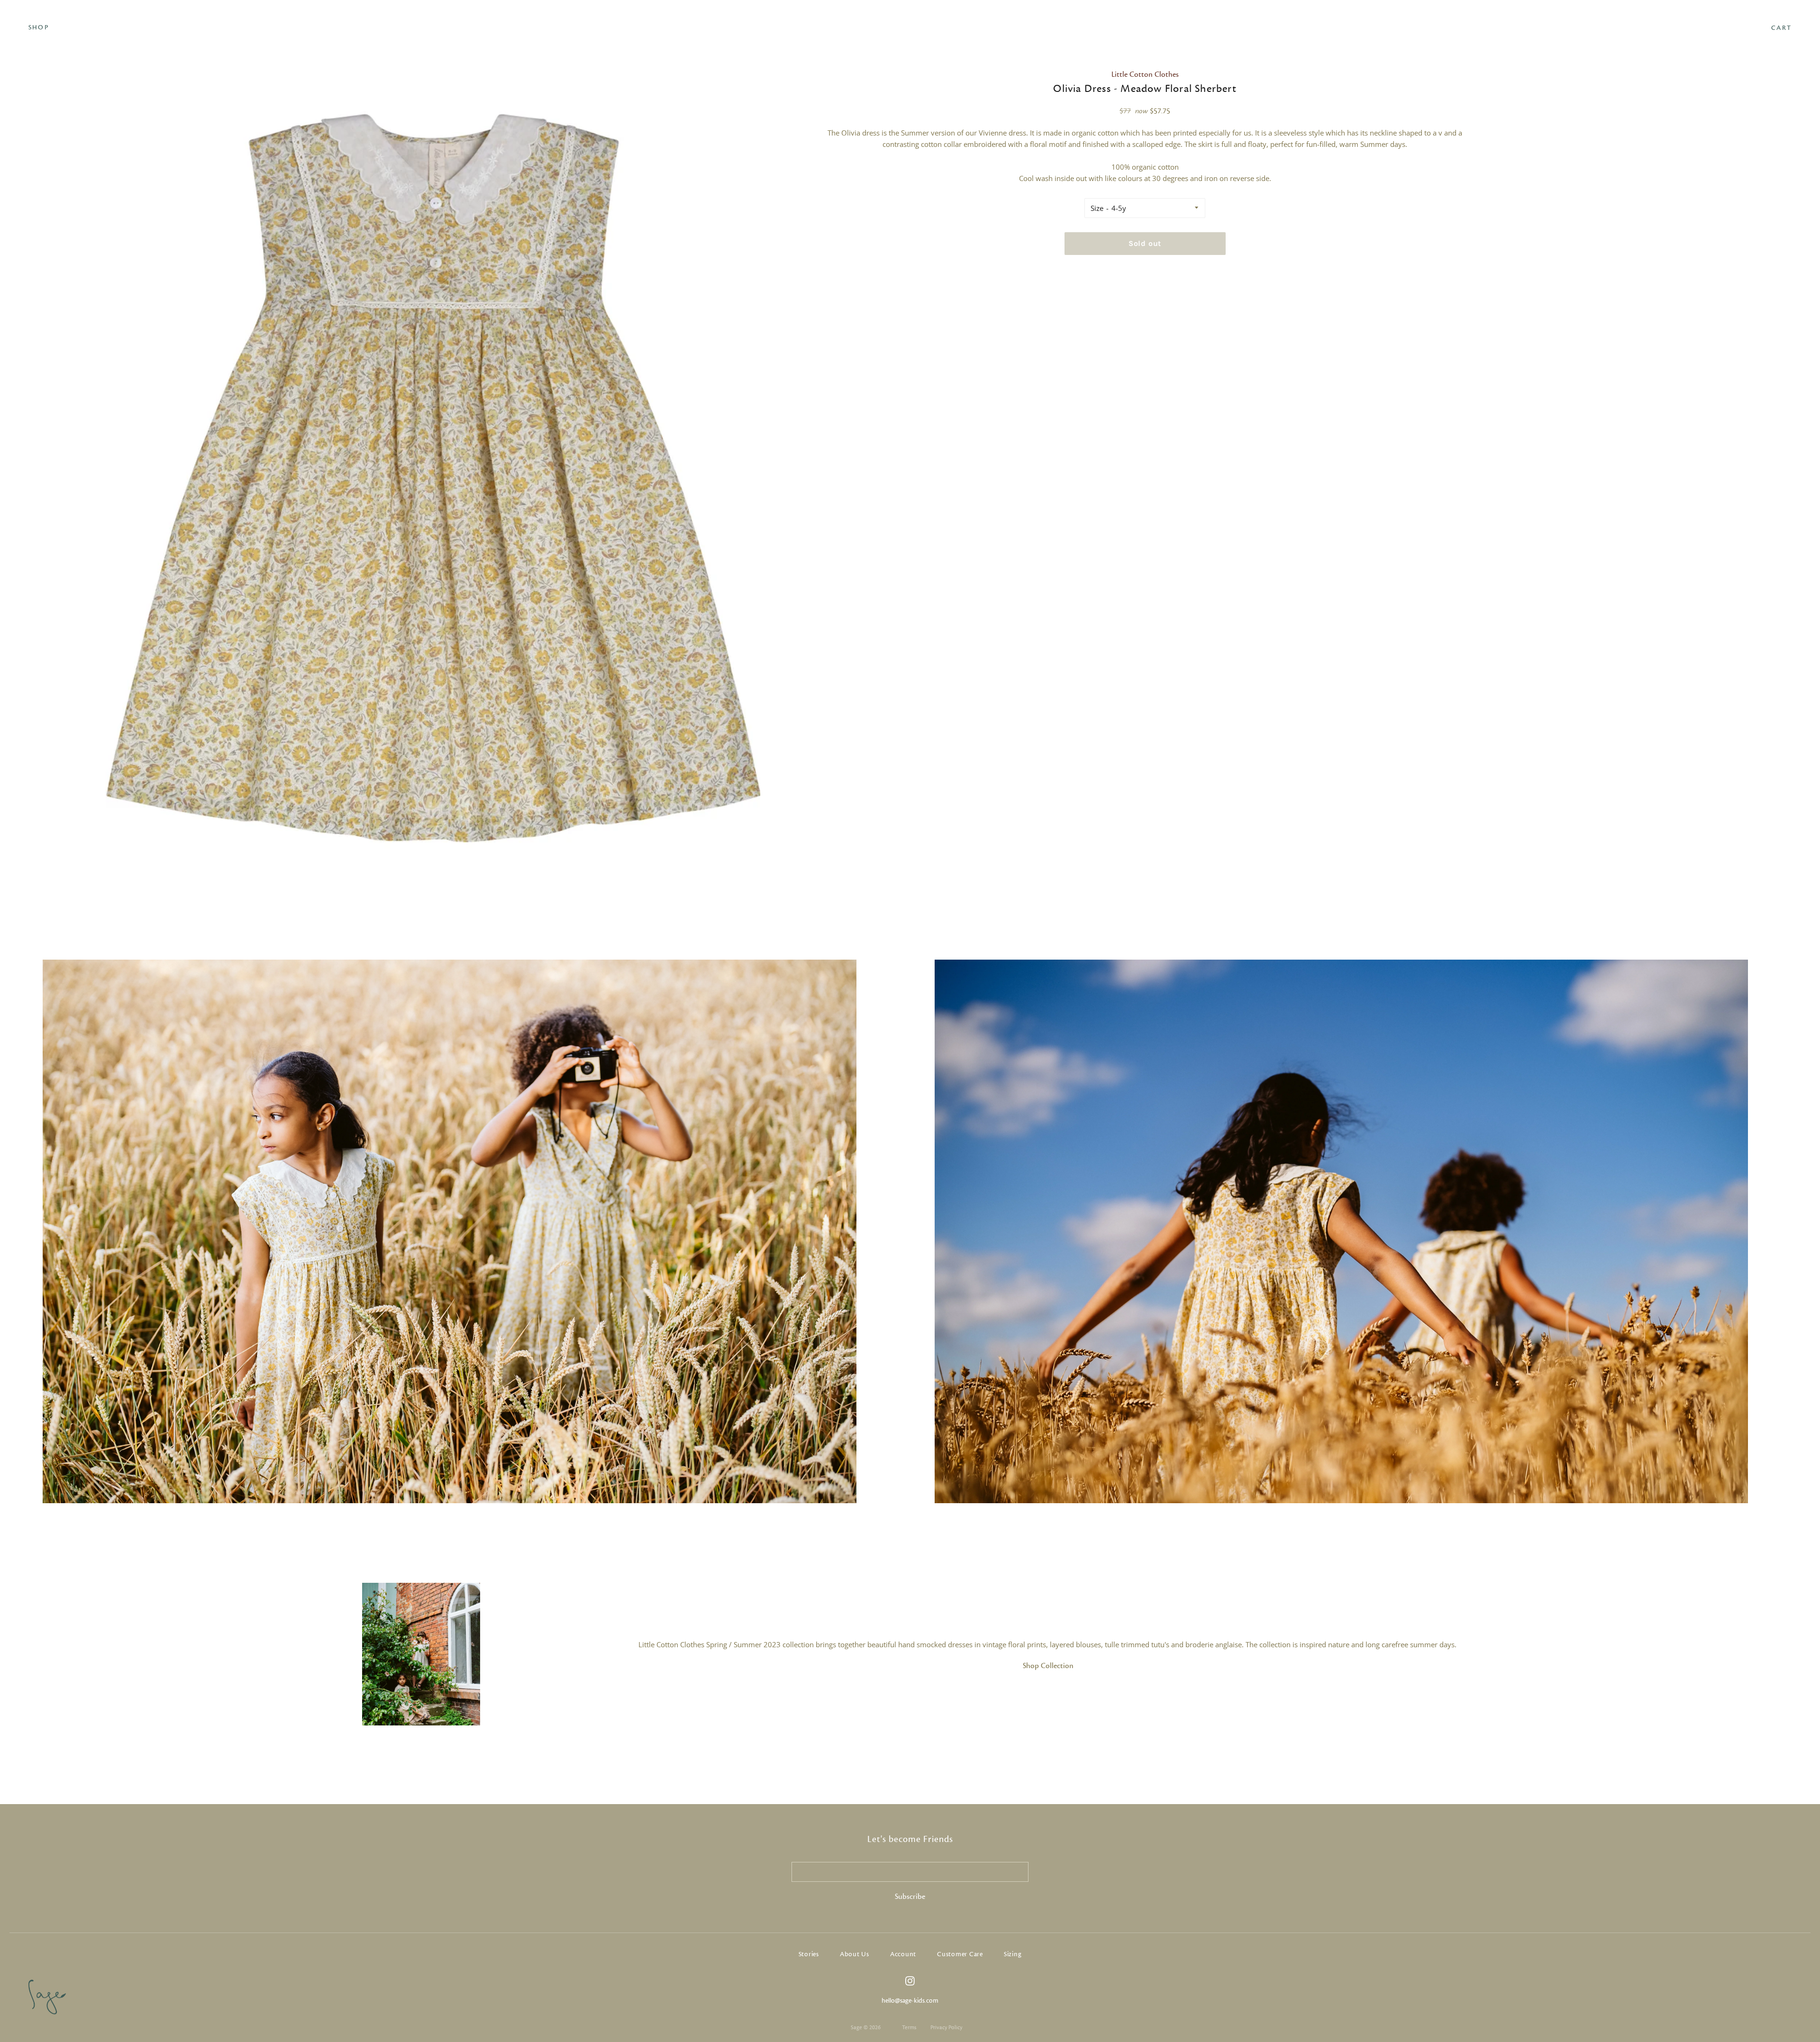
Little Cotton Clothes (1145, 74)
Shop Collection (1048, 1666)
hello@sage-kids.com (910, 2001)
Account (903, 1954)
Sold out (1145, 243)
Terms (909, 2027)
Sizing (1013, 1954)
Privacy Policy (946, 2027)
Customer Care (960, 1954)
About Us (855, 1954)
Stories (809, 1954)
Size (1097, 208)
